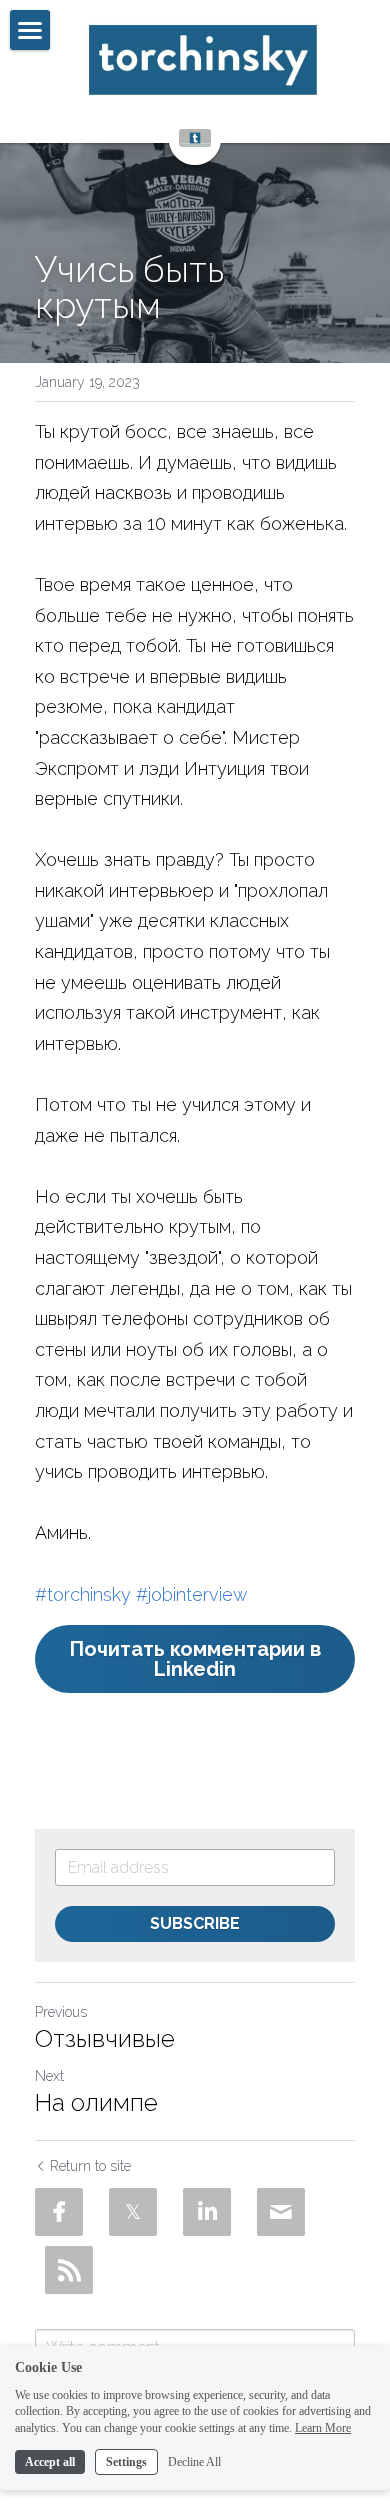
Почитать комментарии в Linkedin (195, 1659)
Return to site (90, 2166)
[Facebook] (59, 2212)
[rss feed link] (69, 2270)
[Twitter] (133, 2212)
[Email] (281, 2212)
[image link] (202, 60)
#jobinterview (192, 1594)
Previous (61, 2012)
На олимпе (96, 2102)
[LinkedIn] (207, 2212)
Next (49, 2076)
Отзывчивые (105, 2038)
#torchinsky (83, 1594)
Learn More (323, 2428)
